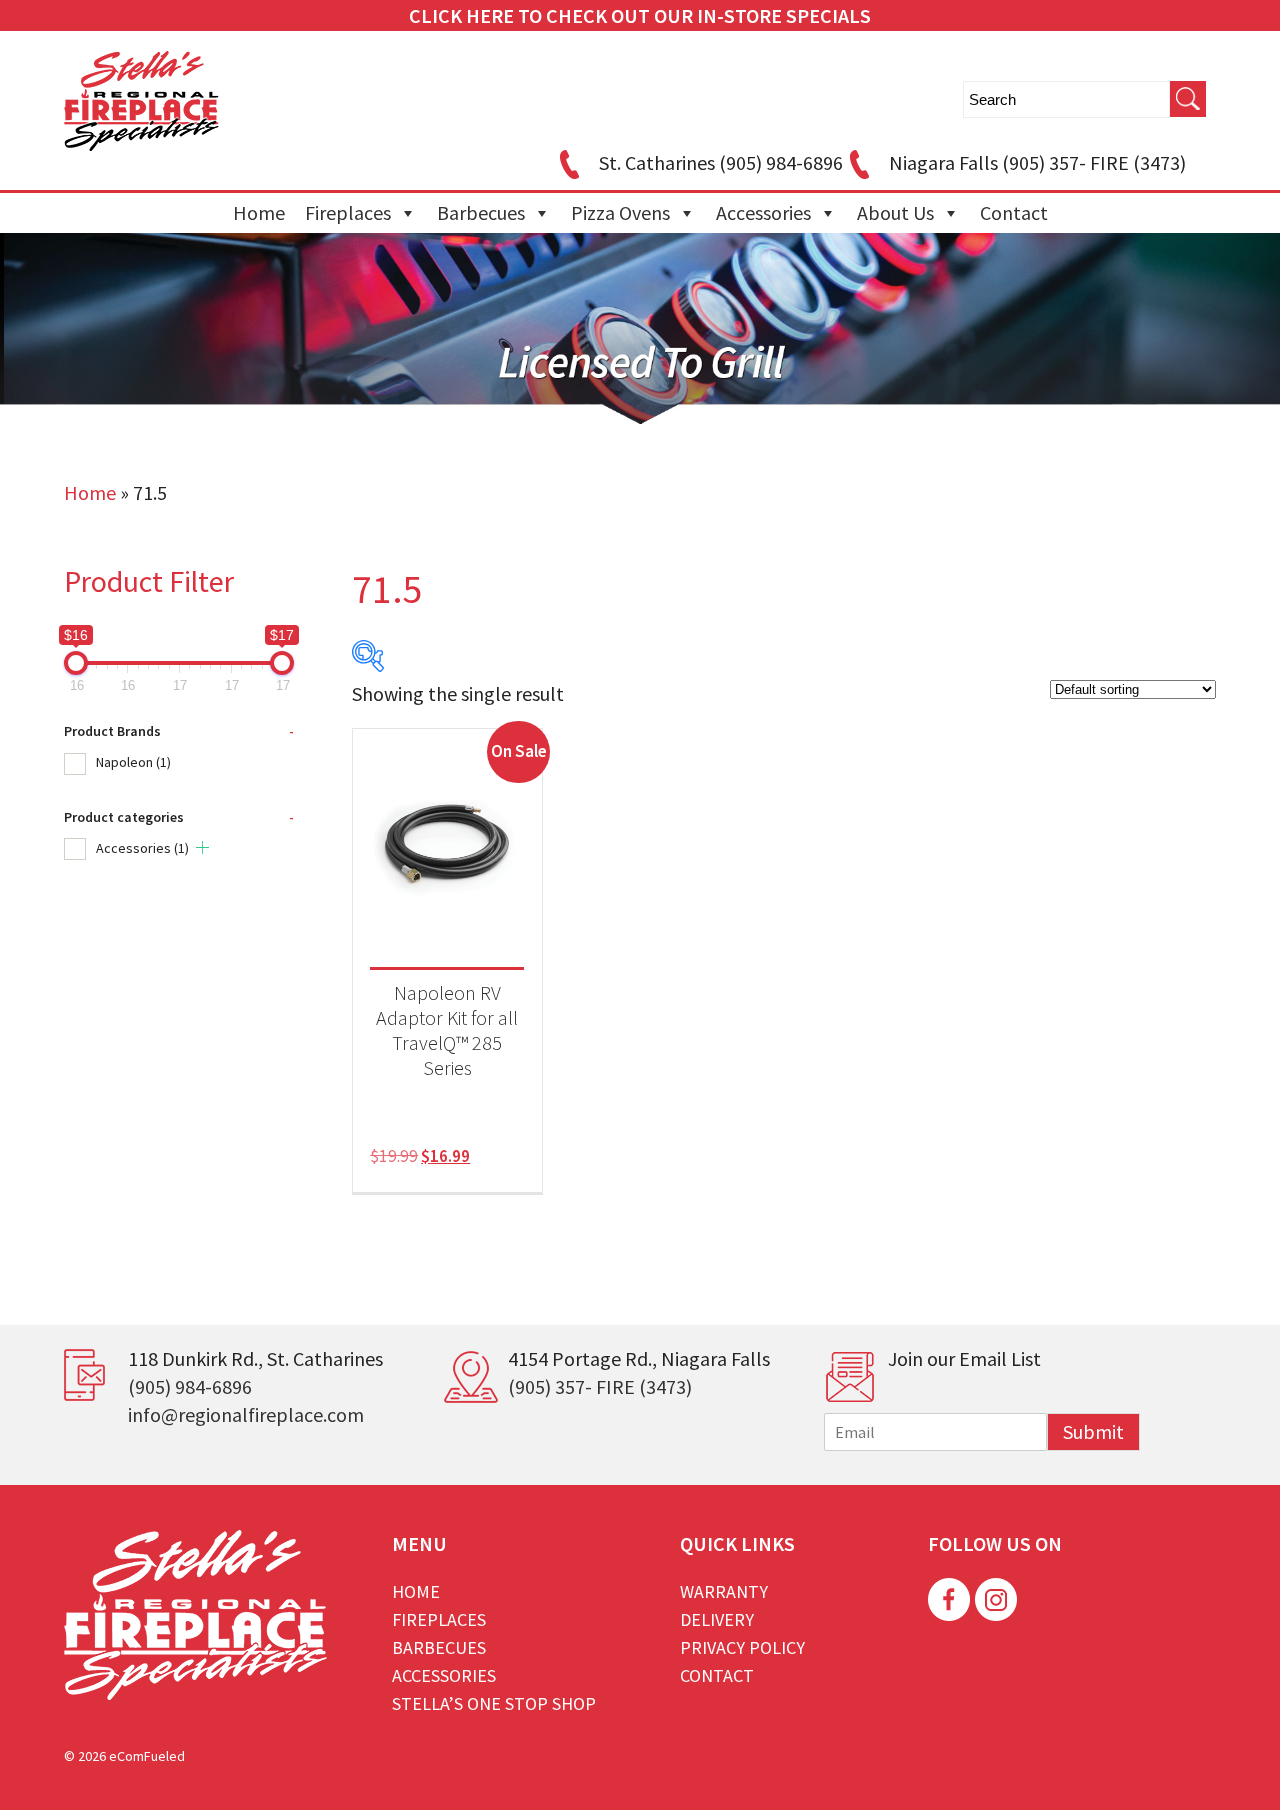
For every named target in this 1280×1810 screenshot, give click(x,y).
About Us (895, 212)
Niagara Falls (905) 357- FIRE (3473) (1037, 162)
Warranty (724, 1591)
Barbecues (481, 212)
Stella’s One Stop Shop (494, 1703)
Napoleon (133, 762)
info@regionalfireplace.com (246, 1414)
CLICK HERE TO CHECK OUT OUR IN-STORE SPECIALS (640, 15)
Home (259, 212)
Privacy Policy (742, 1647)
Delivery (717, 1619)
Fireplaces (348, 212)
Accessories (763, 212)
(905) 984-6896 (190, 1386)
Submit (1093, 1431)
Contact (1014, 212)
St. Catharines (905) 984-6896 (721, 162)
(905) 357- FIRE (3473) (600, 1386)
